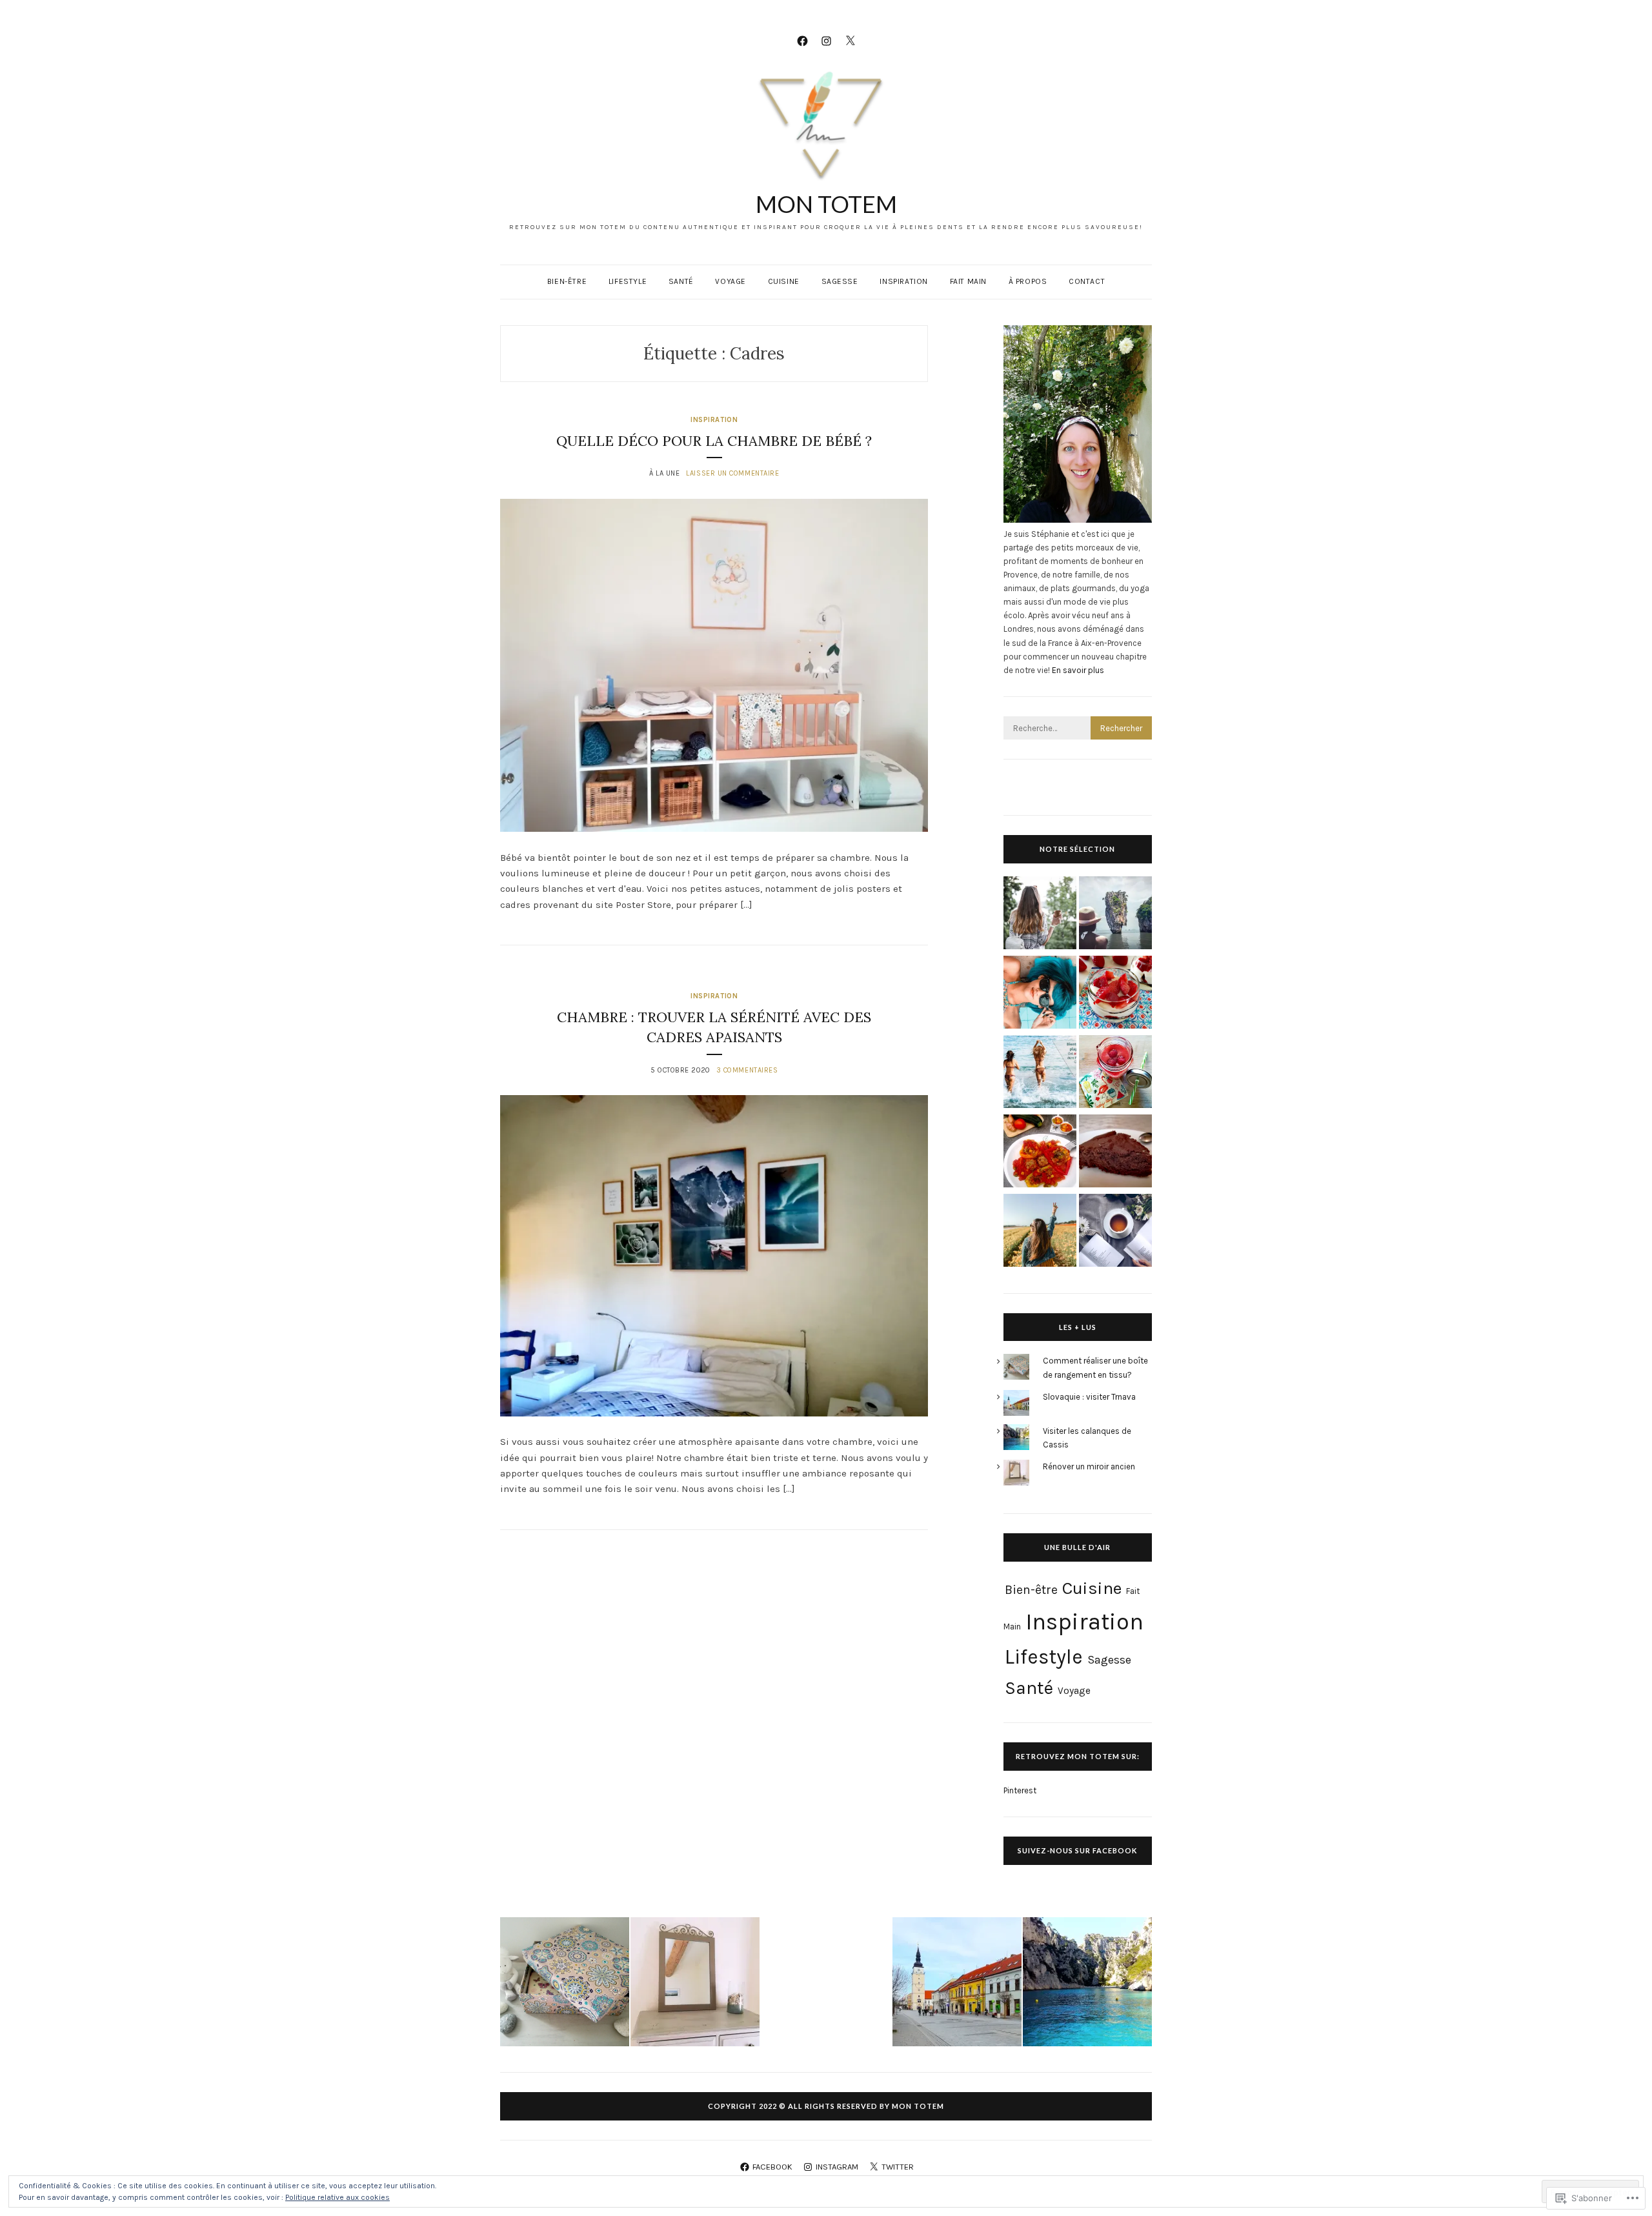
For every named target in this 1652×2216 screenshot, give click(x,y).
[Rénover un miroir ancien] (695, 1984)
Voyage (730, 281)
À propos (1028, 281)
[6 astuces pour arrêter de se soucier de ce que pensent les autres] (1040, 994)
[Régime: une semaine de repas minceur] (1040, 1073)
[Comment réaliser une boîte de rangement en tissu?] (565, 1984)
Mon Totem (826, 204)
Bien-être (567, 281)
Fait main (968, 281)
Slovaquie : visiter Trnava (1089, 1397)
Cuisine (784, 281)
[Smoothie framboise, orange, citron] (1115, 1073)
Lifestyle (628, 281)
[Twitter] (850, 40)
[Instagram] (826, 40)
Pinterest (1020, 1790)
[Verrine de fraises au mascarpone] (1115, 994)
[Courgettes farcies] (1040, 1153)
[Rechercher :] (1078, 728)
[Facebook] (802, 40)
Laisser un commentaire (732, 473)
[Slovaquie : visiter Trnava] (957, 1984)
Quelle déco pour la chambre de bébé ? (714, 441)
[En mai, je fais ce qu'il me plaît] (1040, 1232)
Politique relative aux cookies (337, 2197)
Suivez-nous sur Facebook (1077, 1850)
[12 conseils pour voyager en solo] (1115, 915)
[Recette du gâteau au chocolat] (1115, 1153)
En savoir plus (1078, 670)
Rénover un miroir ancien (1089, 1466)
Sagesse (840, 281)
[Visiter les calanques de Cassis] (1087, 1984)
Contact (1087, 281)
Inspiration (904, 281)
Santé (681, 281)
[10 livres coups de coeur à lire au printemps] (1115, 1232)
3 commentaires (747, 1070)
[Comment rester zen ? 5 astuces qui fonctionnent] (1040, 915)
